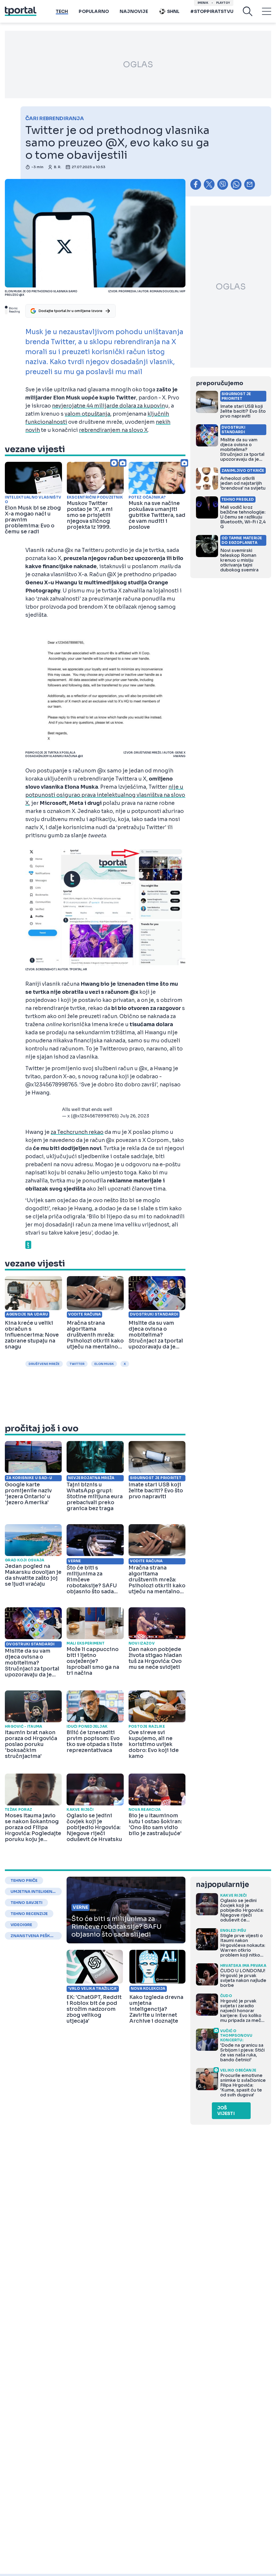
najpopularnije (222, 1885)
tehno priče (24, 1880)
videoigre (21, 1925)
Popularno (94, 11)
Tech (62, 11)
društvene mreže (44, 1364)
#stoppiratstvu (212, 11)
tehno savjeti (26, 1903)
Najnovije (134, 11)
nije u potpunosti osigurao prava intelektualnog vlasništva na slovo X (105, 795)
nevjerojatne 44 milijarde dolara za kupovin (108, 406)
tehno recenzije (29, 1914)
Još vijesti (226, 2111)
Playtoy (223, 3)
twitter (77, 1364)
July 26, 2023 (134, 1116)
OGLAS (138, 65)
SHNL (173, 11)
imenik (203, 3)
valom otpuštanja (87, 414)
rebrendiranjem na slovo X (113, 430)
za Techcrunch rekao (77, 1132)
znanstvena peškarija (33, 1936)
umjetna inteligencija (33, 1892)
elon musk (104, 1364)
